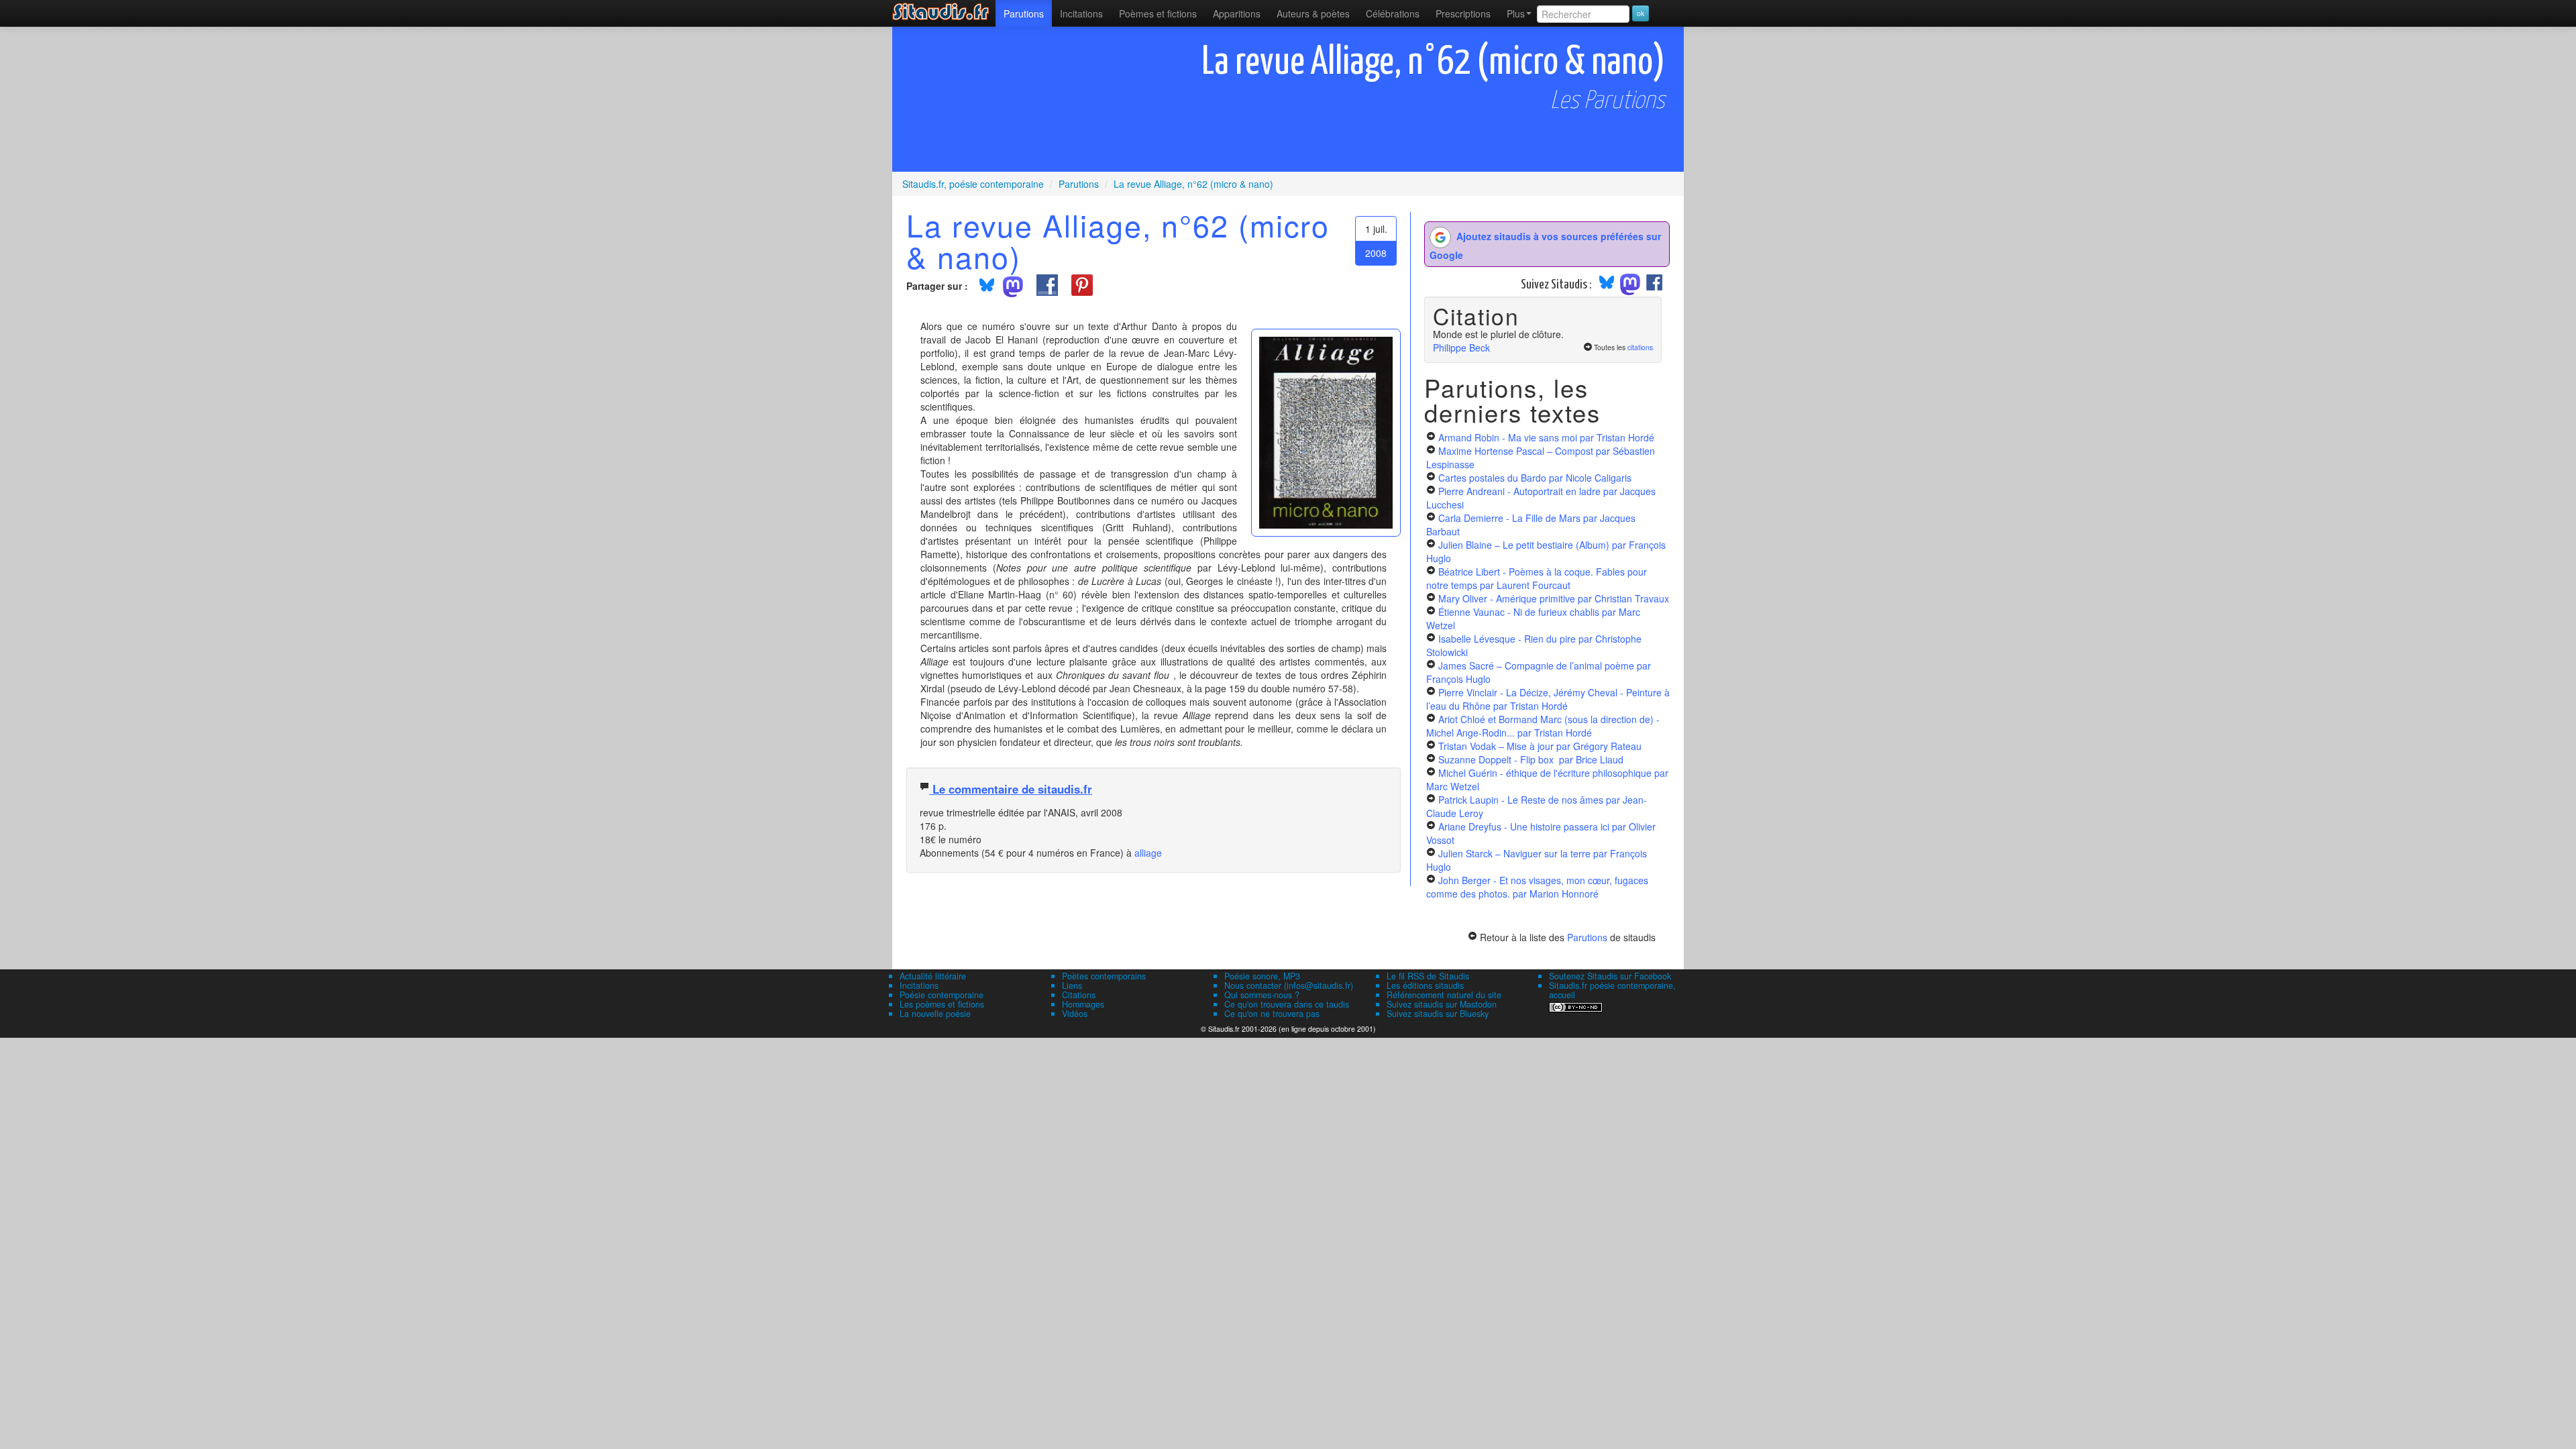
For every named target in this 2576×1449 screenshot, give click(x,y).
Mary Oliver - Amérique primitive (1554, 598)
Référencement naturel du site (1444, 995)
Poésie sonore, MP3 (1262, 976)
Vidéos (1075, 1014)
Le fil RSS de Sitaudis (1428, 976)
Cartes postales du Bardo (1535, 478)
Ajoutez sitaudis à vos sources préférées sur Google (1545, 246)
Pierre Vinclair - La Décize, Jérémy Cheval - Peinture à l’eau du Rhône (1548, 699)
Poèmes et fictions (1158, 13)
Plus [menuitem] (1516, 13)
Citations (1079, 995)
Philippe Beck (1461, 347)
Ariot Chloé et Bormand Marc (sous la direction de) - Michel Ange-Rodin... (1543, 726)
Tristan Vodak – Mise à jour (1540, 746)
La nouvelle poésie (935, 1014)
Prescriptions (1463, 13)
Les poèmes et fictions (942, 1004)
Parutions (1024, 13)
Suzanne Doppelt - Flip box (1531, 759)
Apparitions (1237, 13)
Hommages (1083, 1004)
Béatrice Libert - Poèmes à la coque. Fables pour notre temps (1537, 578)
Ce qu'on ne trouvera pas (1272, 1014)
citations (1640, 347)
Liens (1072, 985)
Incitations (919, 985)
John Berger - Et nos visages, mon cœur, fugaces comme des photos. (1537, 887)
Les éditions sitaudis (1425, 985)
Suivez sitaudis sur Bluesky (1438, 1014)
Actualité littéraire (933, 976)
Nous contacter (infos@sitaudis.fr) (1289, 985)
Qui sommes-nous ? (1262, 995)
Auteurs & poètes (1313, 13)
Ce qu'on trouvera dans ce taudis (1287, 1004)
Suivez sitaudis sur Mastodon (1442, 1004)
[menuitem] (1024, 13)
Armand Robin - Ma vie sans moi (1546, 437)
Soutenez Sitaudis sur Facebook (1610, 976)
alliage (1148, 853)
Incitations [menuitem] (1081, 13)
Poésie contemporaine (942, 995)
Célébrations (1393, 13)
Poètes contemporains (1104, 976)
